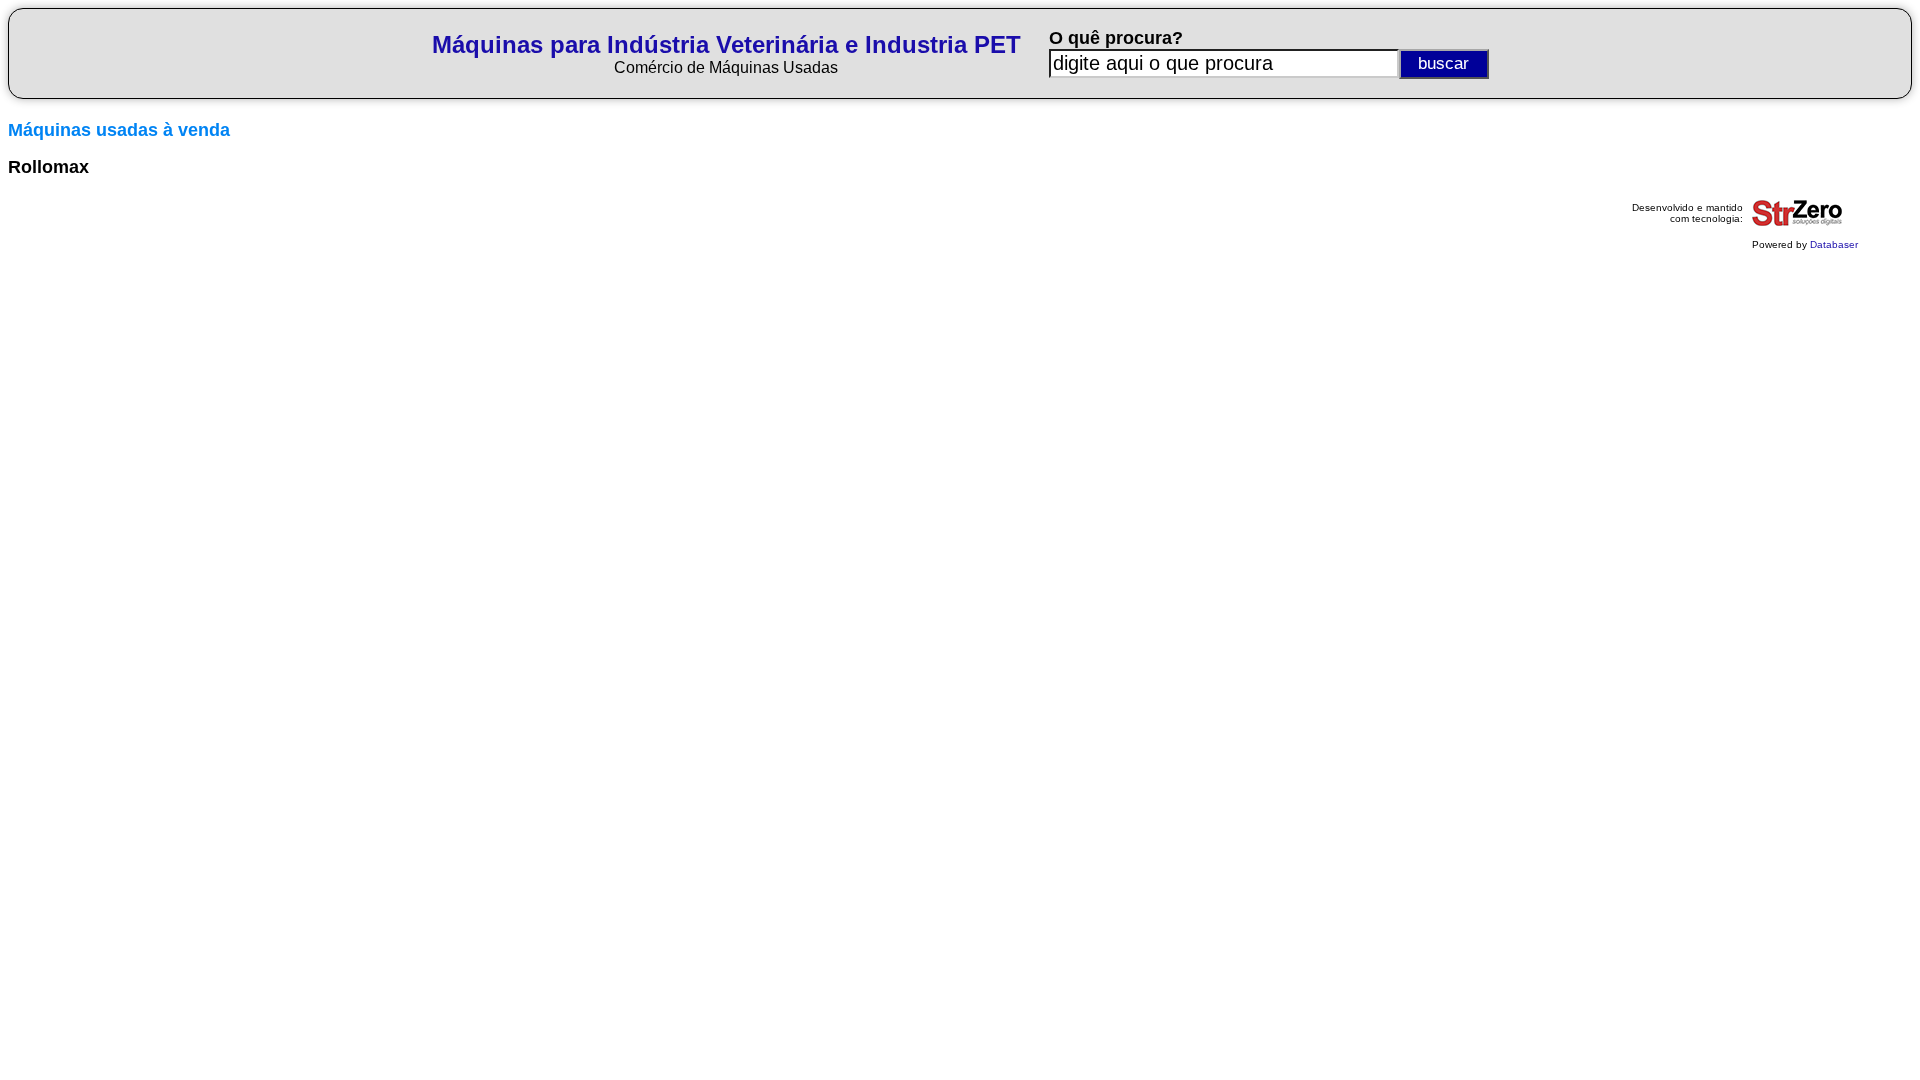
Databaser (1834, 244)
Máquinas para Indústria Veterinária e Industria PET (726, 44)
